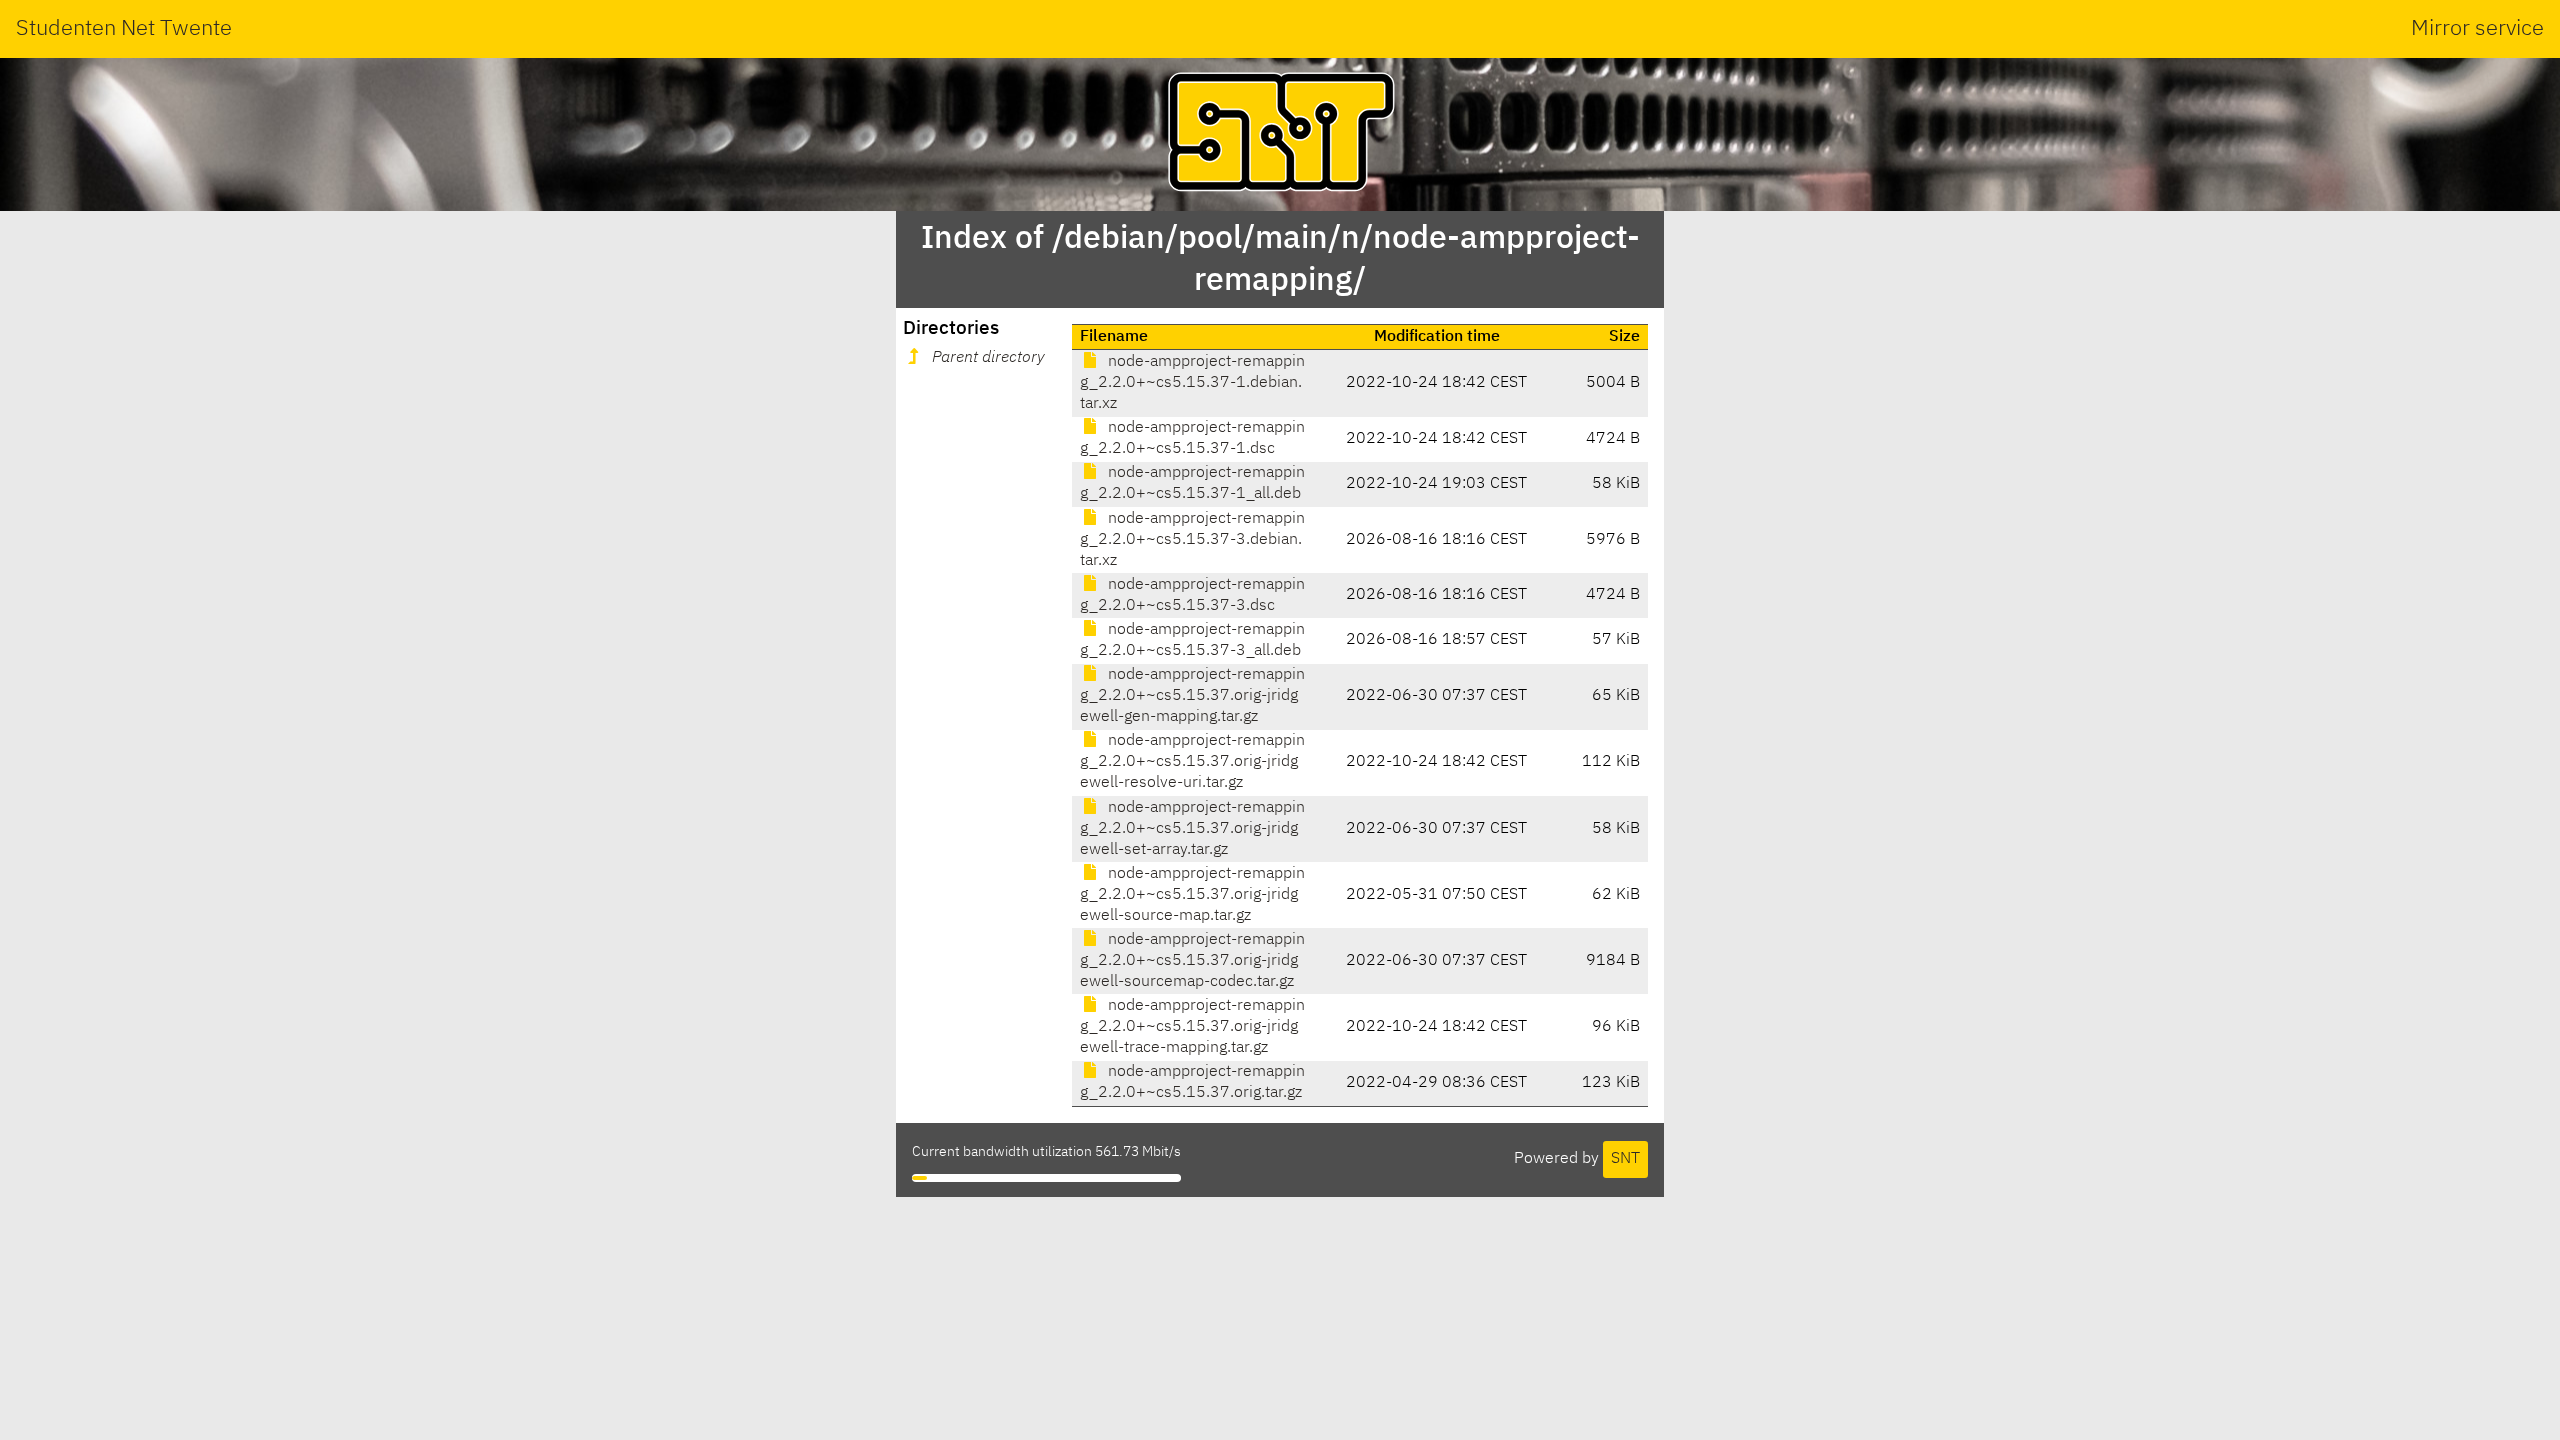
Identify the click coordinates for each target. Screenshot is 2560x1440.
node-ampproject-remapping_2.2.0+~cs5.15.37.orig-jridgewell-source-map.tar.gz (1192, 895)
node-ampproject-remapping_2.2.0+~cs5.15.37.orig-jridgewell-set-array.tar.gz (1192, 829)
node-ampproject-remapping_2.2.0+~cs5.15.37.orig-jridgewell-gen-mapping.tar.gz (1192, 696)
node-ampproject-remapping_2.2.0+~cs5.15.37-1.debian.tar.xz (1192, 383)
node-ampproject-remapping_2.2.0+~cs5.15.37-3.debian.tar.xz (1192, 540)
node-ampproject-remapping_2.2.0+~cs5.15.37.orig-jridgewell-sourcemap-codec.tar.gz (1192, 961)
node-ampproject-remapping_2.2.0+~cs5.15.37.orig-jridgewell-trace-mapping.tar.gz (1192, 1027)
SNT (1625, 1159)
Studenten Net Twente (124, 29)
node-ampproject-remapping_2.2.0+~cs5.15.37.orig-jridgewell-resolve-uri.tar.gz (1192, 762)
